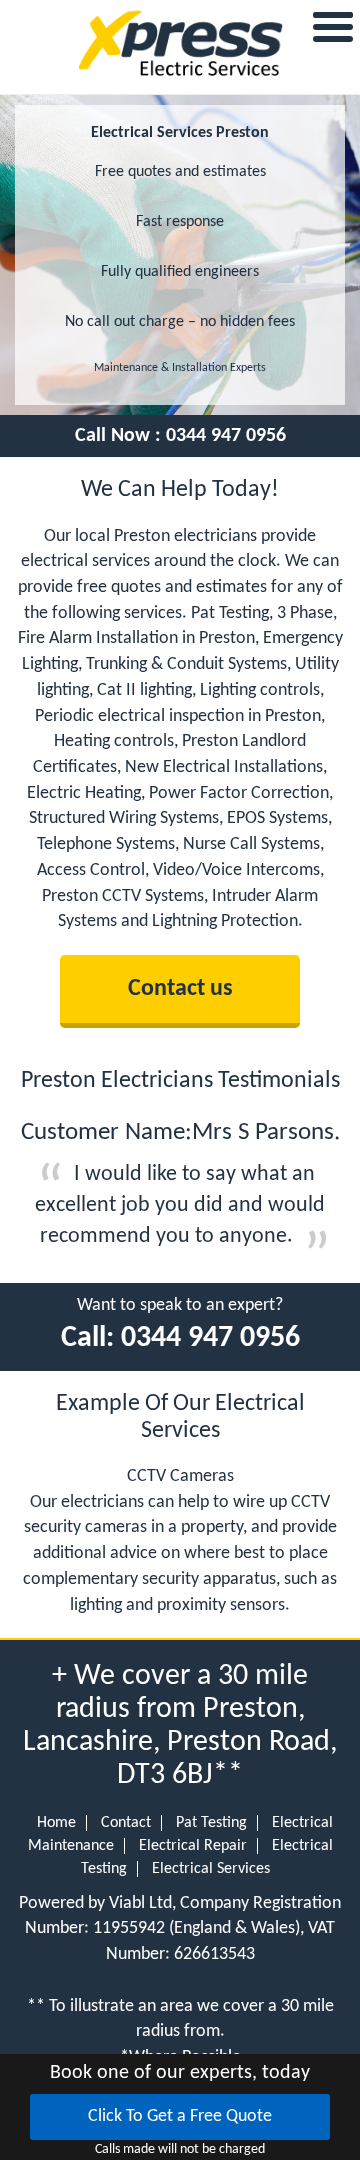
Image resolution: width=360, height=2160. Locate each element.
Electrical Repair (193, 1846)
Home (56, 1823)
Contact (126, 1823)
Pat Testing (211, 1823)
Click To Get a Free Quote (180, 2116)
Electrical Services (211, 1869)
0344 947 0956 (226, 436)
